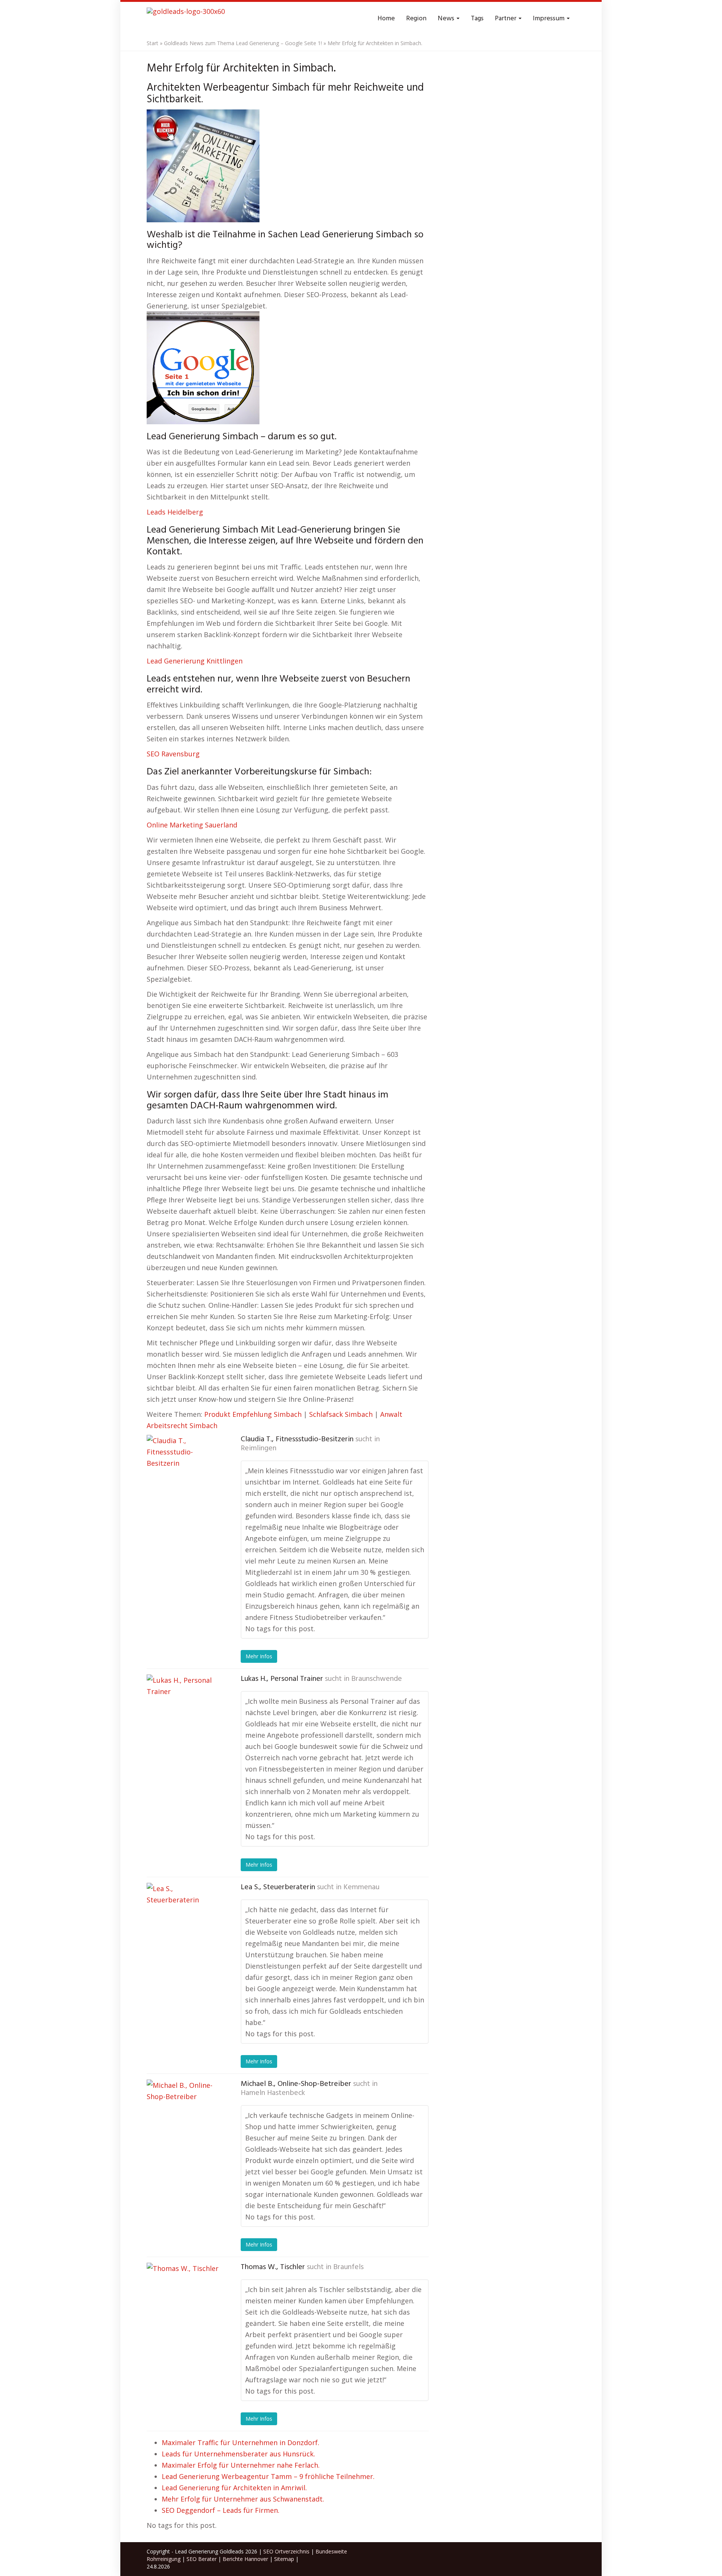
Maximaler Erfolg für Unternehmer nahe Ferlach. (241, 2465)
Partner (506, 19)
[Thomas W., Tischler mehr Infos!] (184, 2300)
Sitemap (284, 2559)
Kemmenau (361, 1887)
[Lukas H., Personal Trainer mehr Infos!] (184, 1712)
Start (152, 43)
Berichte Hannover (245, 2559)
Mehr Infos (259, 1656)
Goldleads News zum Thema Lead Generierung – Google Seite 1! (243, 43)
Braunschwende (377, 1679)
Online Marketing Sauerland (192, 825)
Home (386, 19)
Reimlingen (259, 1448)
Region (416, 19)
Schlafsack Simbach (341, 1414)
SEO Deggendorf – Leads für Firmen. (221, 2510)
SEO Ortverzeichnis (286, 2551)
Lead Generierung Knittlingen (195, 661)
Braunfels (348, 2267)
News (447, 19)
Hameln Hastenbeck (273, 2093)
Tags (477, 19)
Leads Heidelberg (175, 512)
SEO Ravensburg (173, 754)
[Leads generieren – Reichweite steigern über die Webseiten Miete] (186, 19)
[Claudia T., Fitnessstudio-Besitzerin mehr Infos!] (184, 1472)
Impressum (549, 19)
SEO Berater (202, 2559)
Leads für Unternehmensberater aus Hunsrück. (238, 2454)
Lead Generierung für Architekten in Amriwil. (234, 2488)
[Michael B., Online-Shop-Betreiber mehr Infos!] (184, 2117)
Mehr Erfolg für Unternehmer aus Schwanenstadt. (243, 2499)
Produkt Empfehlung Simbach (253, 1414)
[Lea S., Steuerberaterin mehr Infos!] (184, 1920)
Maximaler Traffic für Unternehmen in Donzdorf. (240, 2442)
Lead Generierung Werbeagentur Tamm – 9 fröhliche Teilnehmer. (268, 2476)
